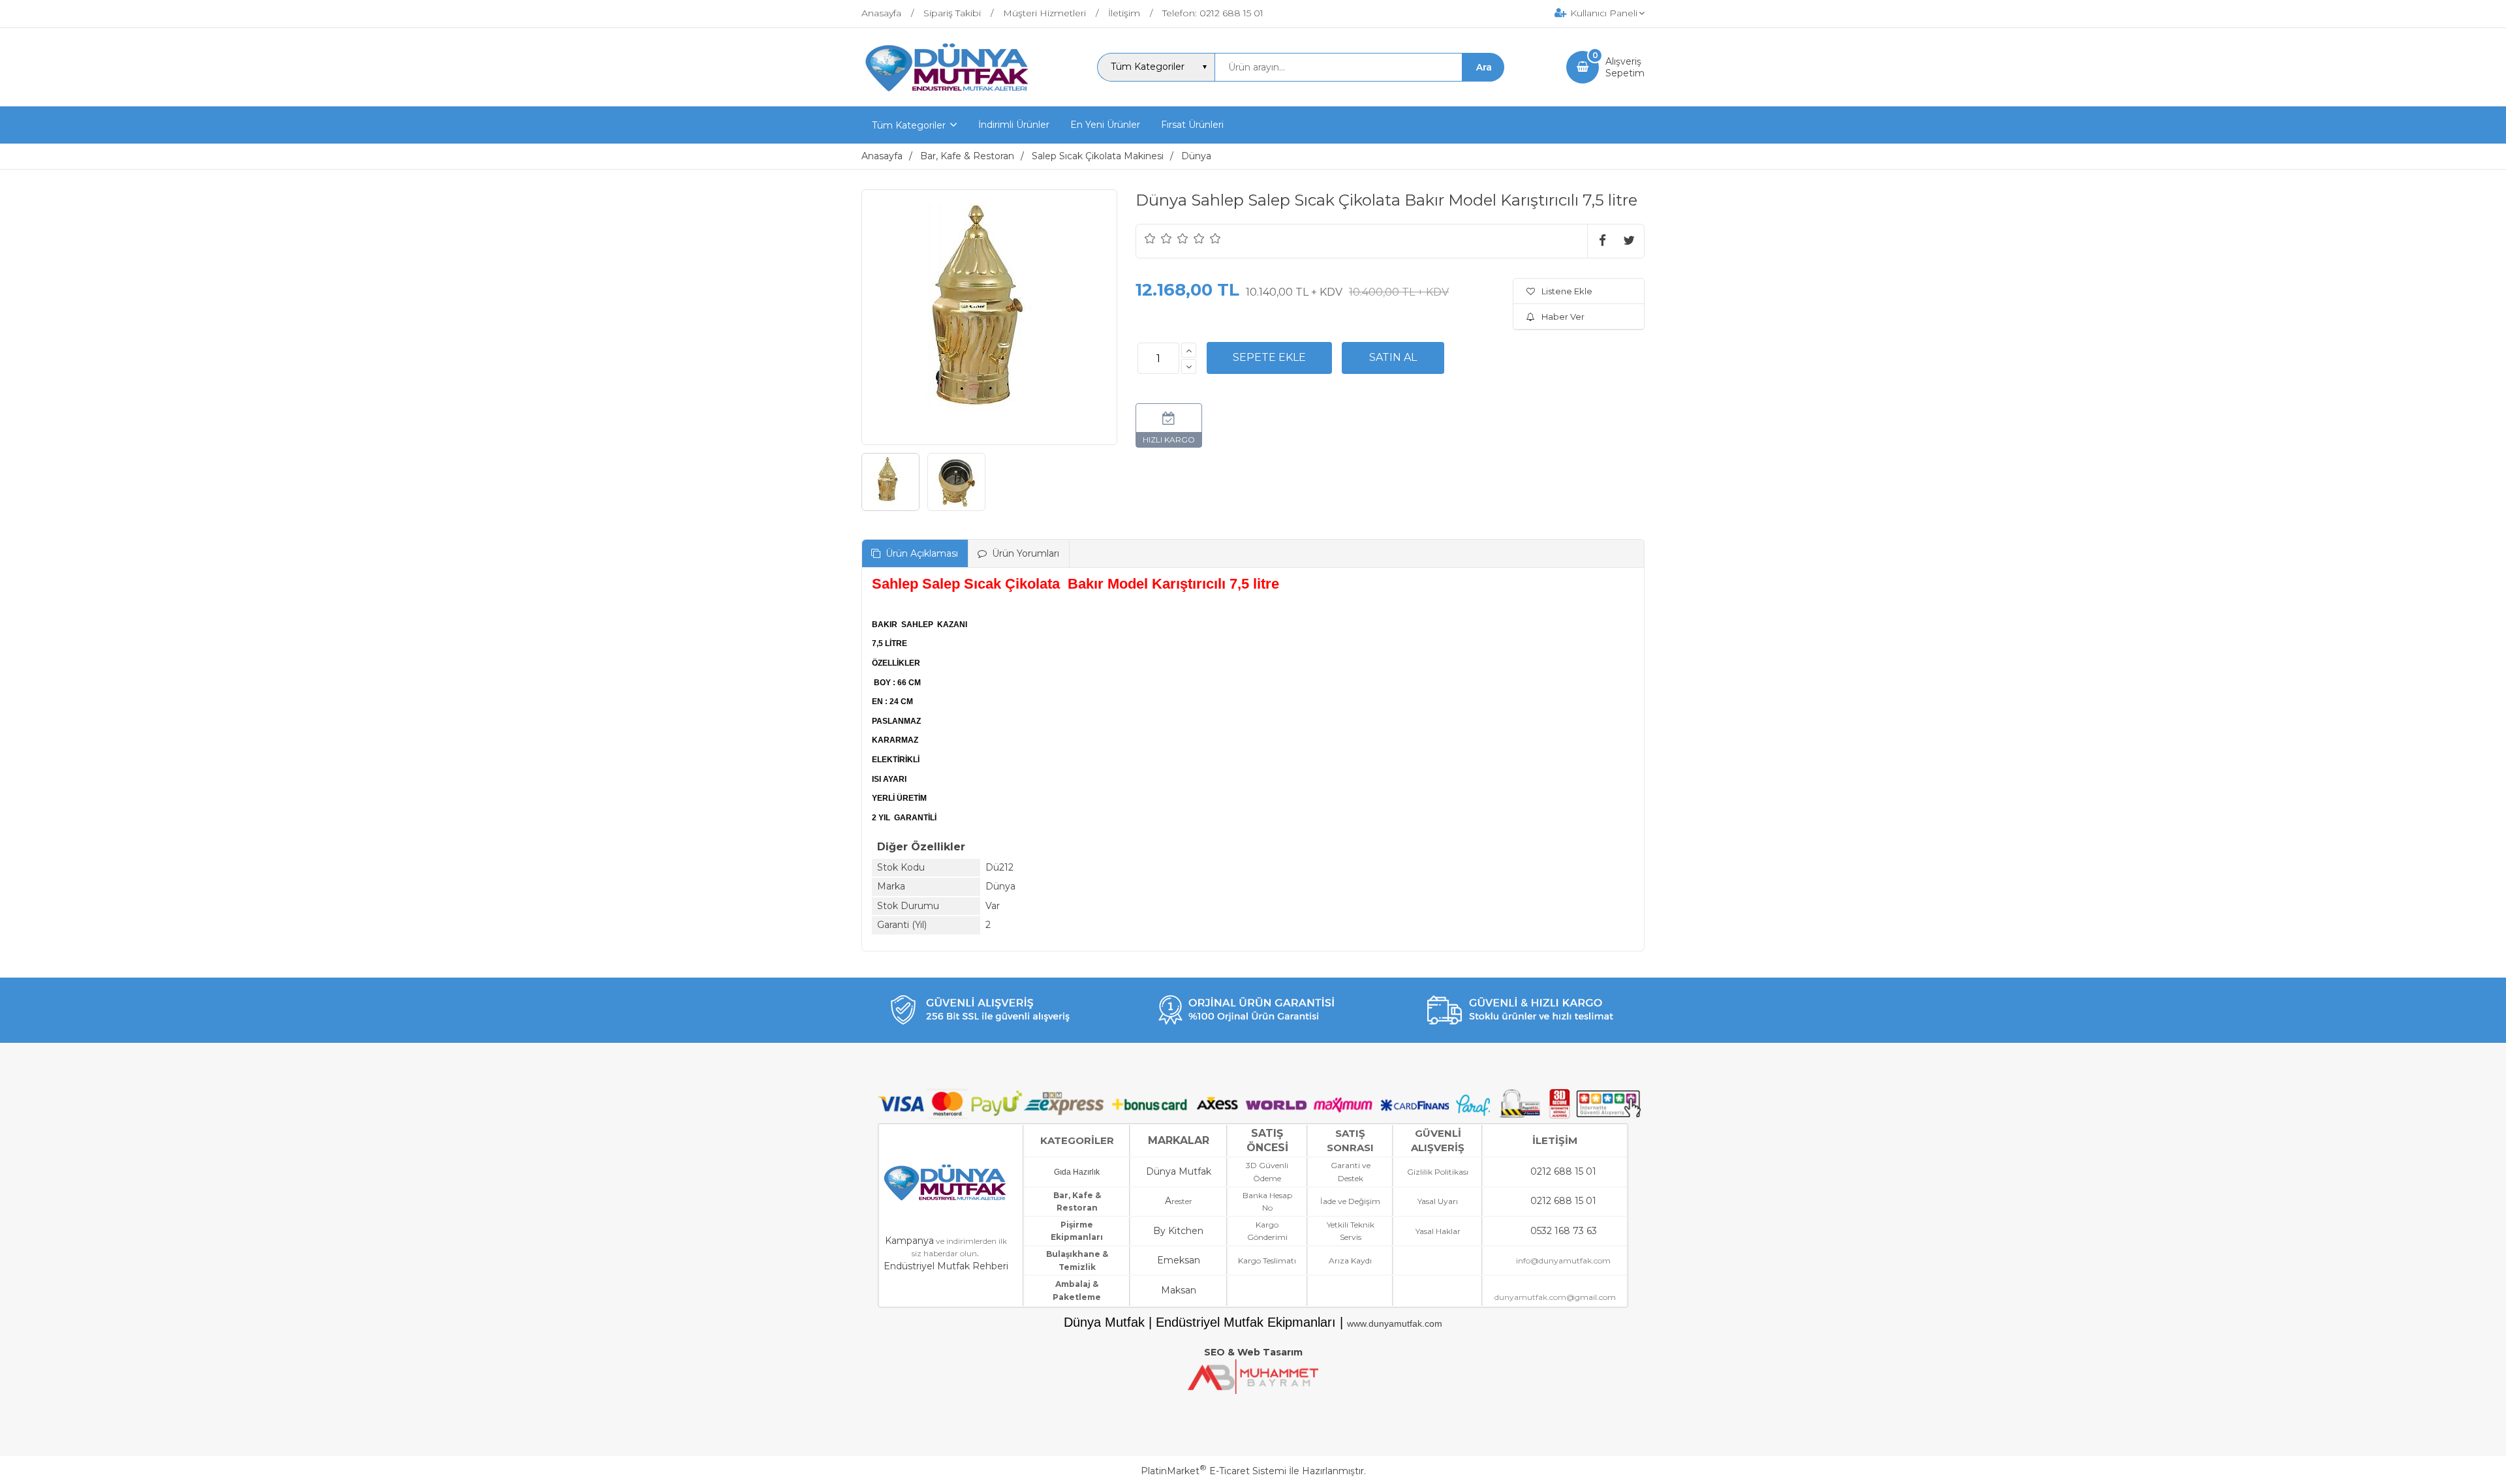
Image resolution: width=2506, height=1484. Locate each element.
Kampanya (909, 1241)
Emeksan (1179, 1260)
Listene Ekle (1567, 291)
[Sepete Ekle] (1269, 358)
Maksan (1179, 1290)
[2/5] (1158, 238)
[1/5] (1150, 238)
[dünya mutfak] (949, 95)
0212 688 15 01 (1563, 1171)
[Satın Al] (1393, 358)
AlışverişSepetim (1625, 67)
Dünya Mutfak (1179, 1171)
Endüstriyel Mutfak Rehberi (946, 1266)
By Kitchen (1178, 1231)
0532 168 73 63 (1564, 1231)
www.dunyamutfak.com (1395, 1323)
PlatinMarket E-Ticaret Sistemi (1214, 1471)
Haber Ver (1563, 317)
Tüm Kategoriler (909, 125)
